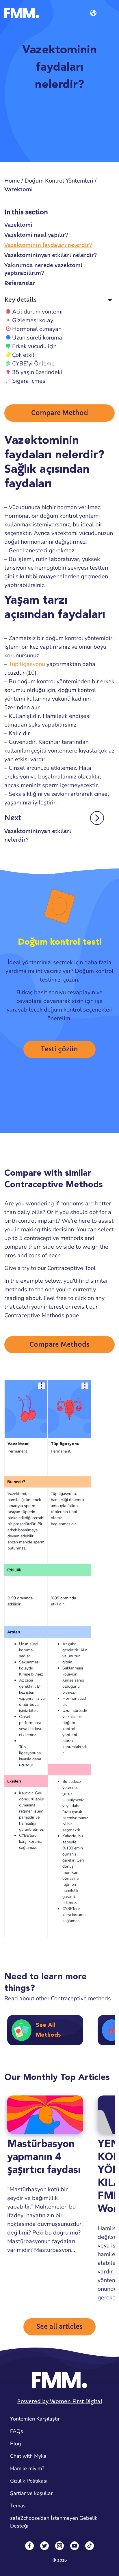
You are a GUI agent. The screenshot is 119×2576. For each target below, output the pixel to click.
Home (12, 181)
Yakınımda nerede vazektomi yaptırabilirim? (43, 269)
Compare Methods (59, 1345)
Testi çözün (59, 1049)
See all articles (59, 2327)
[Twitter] (44, 2546)
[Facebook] (29, 2546)
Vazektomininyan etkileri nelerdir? (51, 255)
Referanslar (20, 283)
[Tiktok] (90, 2546)
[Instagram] (59, 2546)
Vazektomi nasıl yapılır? (36, 235)
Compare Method (60, 413)
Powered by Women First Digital (60, 2401)
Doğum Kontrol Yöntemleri (59, 181)
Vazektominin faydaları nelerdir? (48, 245)
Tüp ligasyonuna (30, 1750)
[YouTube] (75, 2546)
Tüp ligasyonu (27, 664)
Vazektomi (18, 225)
